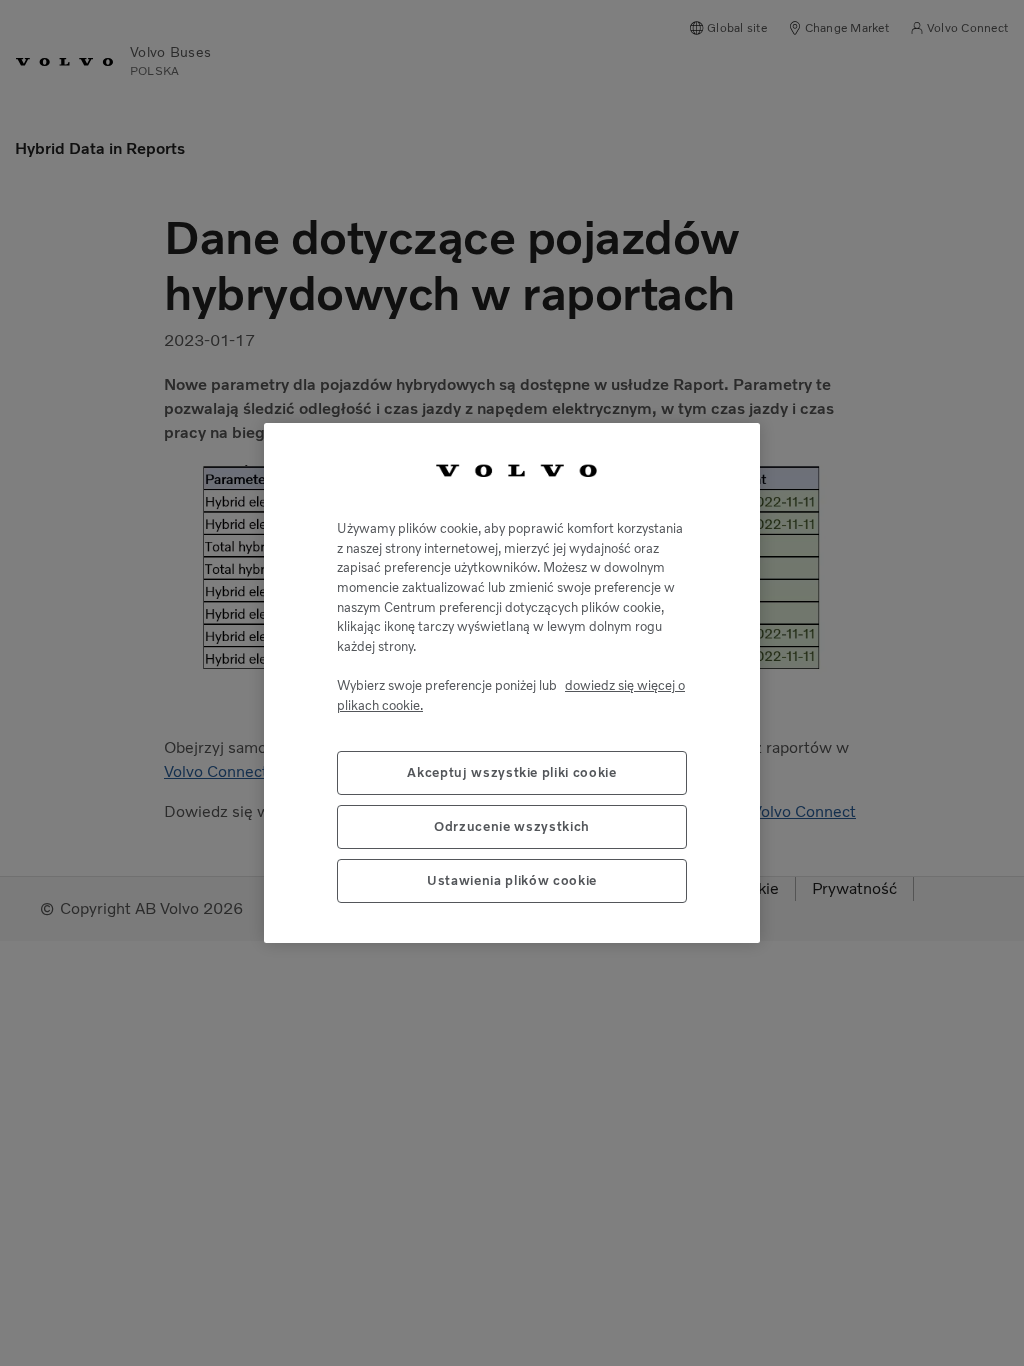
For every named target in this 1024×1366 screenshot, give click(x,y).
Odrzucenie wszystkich (512, 826)
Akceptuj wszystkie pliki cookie (511, 772)
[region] (512, 682)
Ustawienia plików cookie (512, 880)
